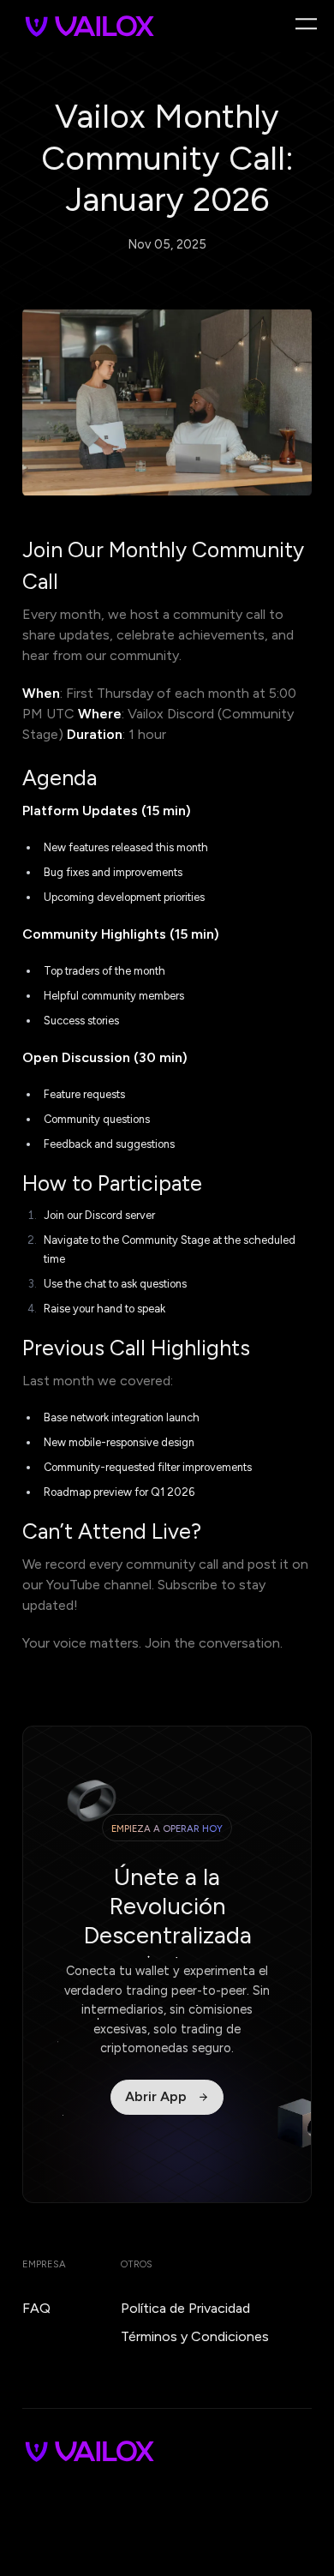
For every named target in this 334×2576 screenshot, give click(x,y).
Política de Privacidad (185, 2308)
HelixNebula (36, 2514)
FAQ (36, 2308)
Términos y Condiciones (195, 2336)
